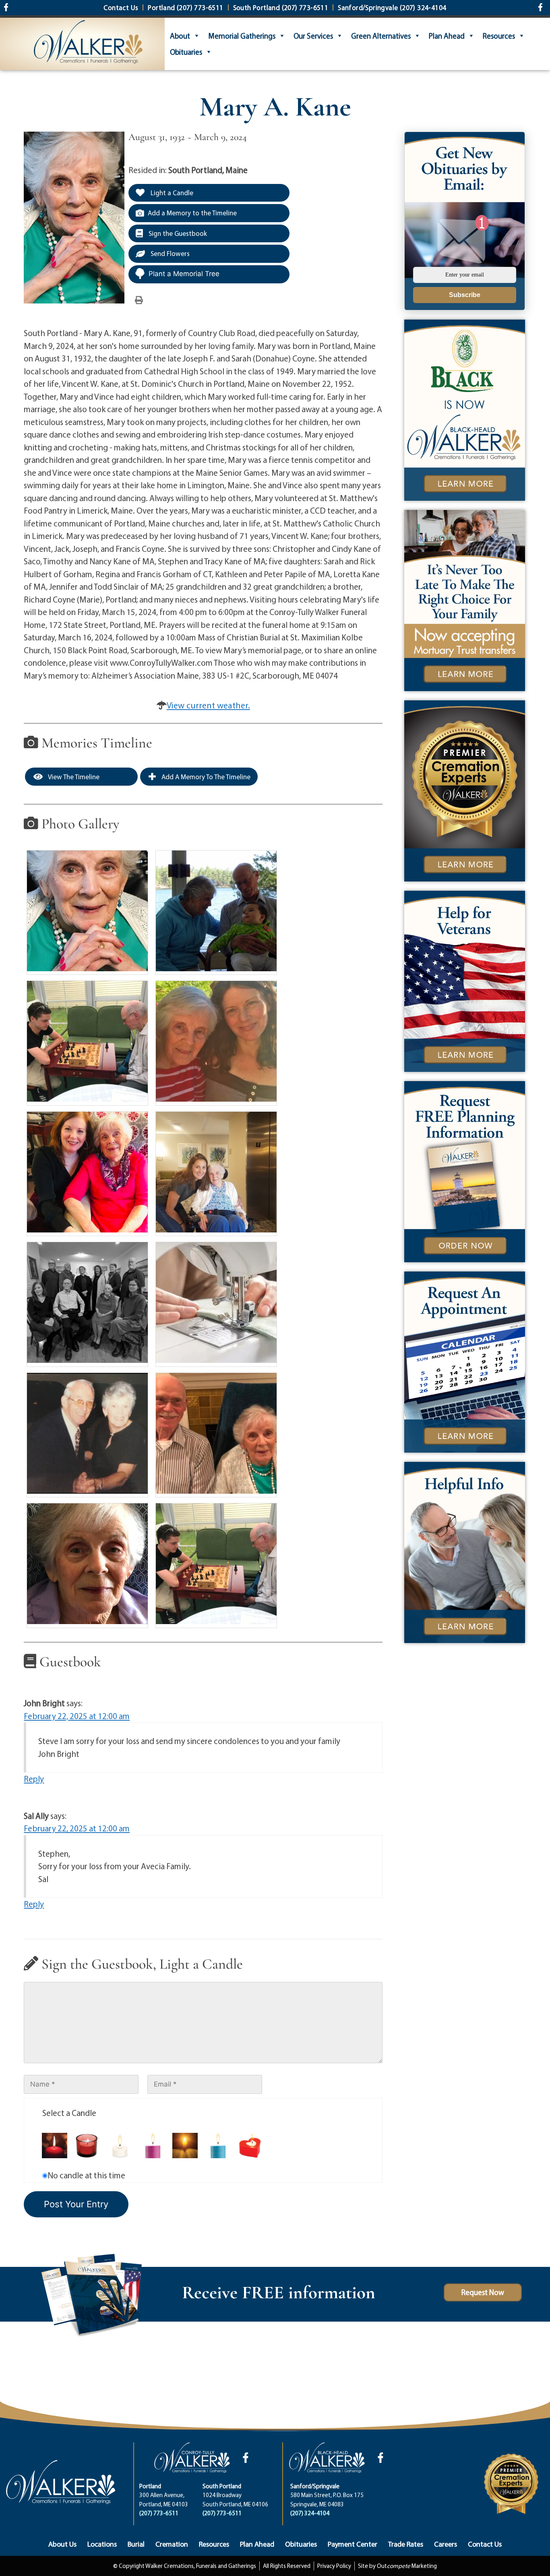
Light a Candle (171, 193)
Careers (446, 2544)
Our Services (313, 36)
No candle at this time (86, 2175)
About (180, 36)
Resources (499, 36)
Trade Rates (406, 2544)
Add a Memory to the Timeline (192, 213)
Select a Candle (69, 2113)
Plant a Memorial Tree (184, 274)
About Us (62, 2544)
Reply (34, 1779)
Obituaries (186, 52)
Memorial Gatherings (242, 36)
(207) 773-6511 (159, 2513)
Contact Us (485, 2544)
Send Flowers (169, 253)
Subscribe (465, 295)
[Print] (139, 299)
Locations (102, 2544)
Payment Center (353, 2544)
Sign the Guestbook (177, 233)
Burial (136, 2544)
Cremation (172, 2544)
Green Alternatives (381, 36)
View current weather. (208, 705)
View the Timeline (73, 777)
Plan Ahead (447, 36)
